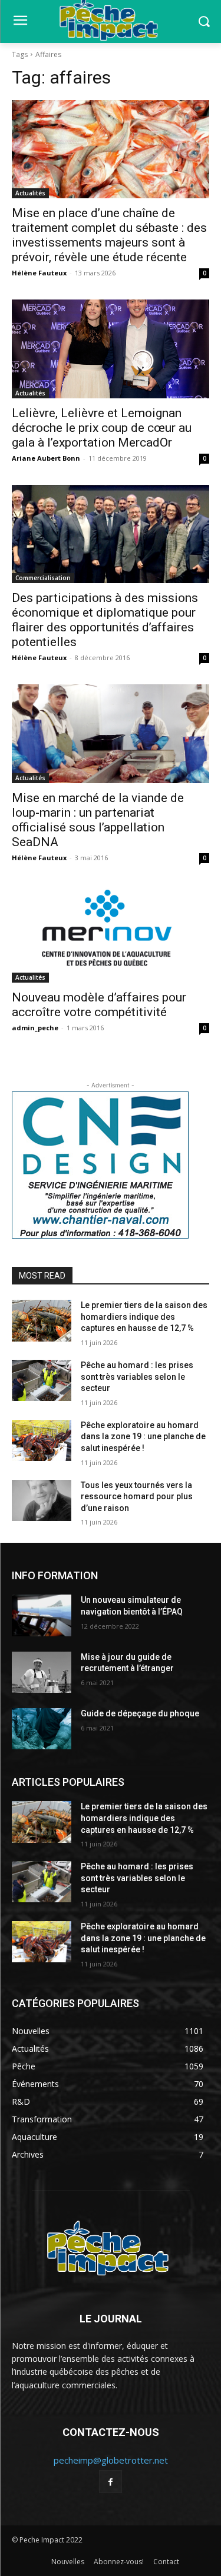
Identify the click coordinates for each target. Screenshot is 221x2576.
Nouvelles (68, 2562)
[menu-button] (20, 22)
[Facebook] (111, 2482)
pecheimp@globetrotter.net (111, 2460)
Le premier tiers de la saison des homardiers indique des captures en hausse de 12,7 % (144, 1317)
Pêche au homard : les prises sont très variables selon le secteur (137, 1377)
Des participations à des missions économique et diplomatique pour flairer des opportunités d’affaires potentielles (105, 620)
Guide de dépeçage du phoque (140, 1713)
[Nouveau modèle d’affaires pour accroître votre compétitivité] (111, 934)
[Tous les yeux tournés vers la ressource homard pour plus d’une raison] (42, 1500)
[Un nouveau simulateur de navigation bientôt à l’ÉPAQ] (42, 1615)
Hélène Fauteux (39, 273)
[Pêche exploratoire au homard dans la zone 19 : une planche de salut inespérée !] (42, 1440)
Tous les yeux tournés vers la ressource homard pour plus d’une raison (137, 1497)
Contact (166, 2562)
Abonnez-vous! (119, 2562)
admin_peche (35, 1028)
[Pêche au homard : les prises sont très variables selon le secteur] (42, 1380)
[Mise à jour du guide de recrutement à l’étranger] (42, 1672)
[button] (204, 21)
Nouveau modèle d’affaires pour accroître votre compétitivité (99, 1005)
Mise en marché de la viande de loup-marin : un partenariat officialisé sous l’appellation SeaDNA (98, 820)
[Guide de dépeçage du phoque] (42, 1729)
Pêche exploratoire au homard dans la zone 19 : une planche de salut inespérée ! (143, 1437)
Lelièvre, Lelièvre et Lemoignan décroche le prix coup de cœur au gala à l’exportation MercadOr (102, 428)
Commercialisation (43, 578)
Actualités (30, 193)
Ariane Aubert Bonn (46, 458)
